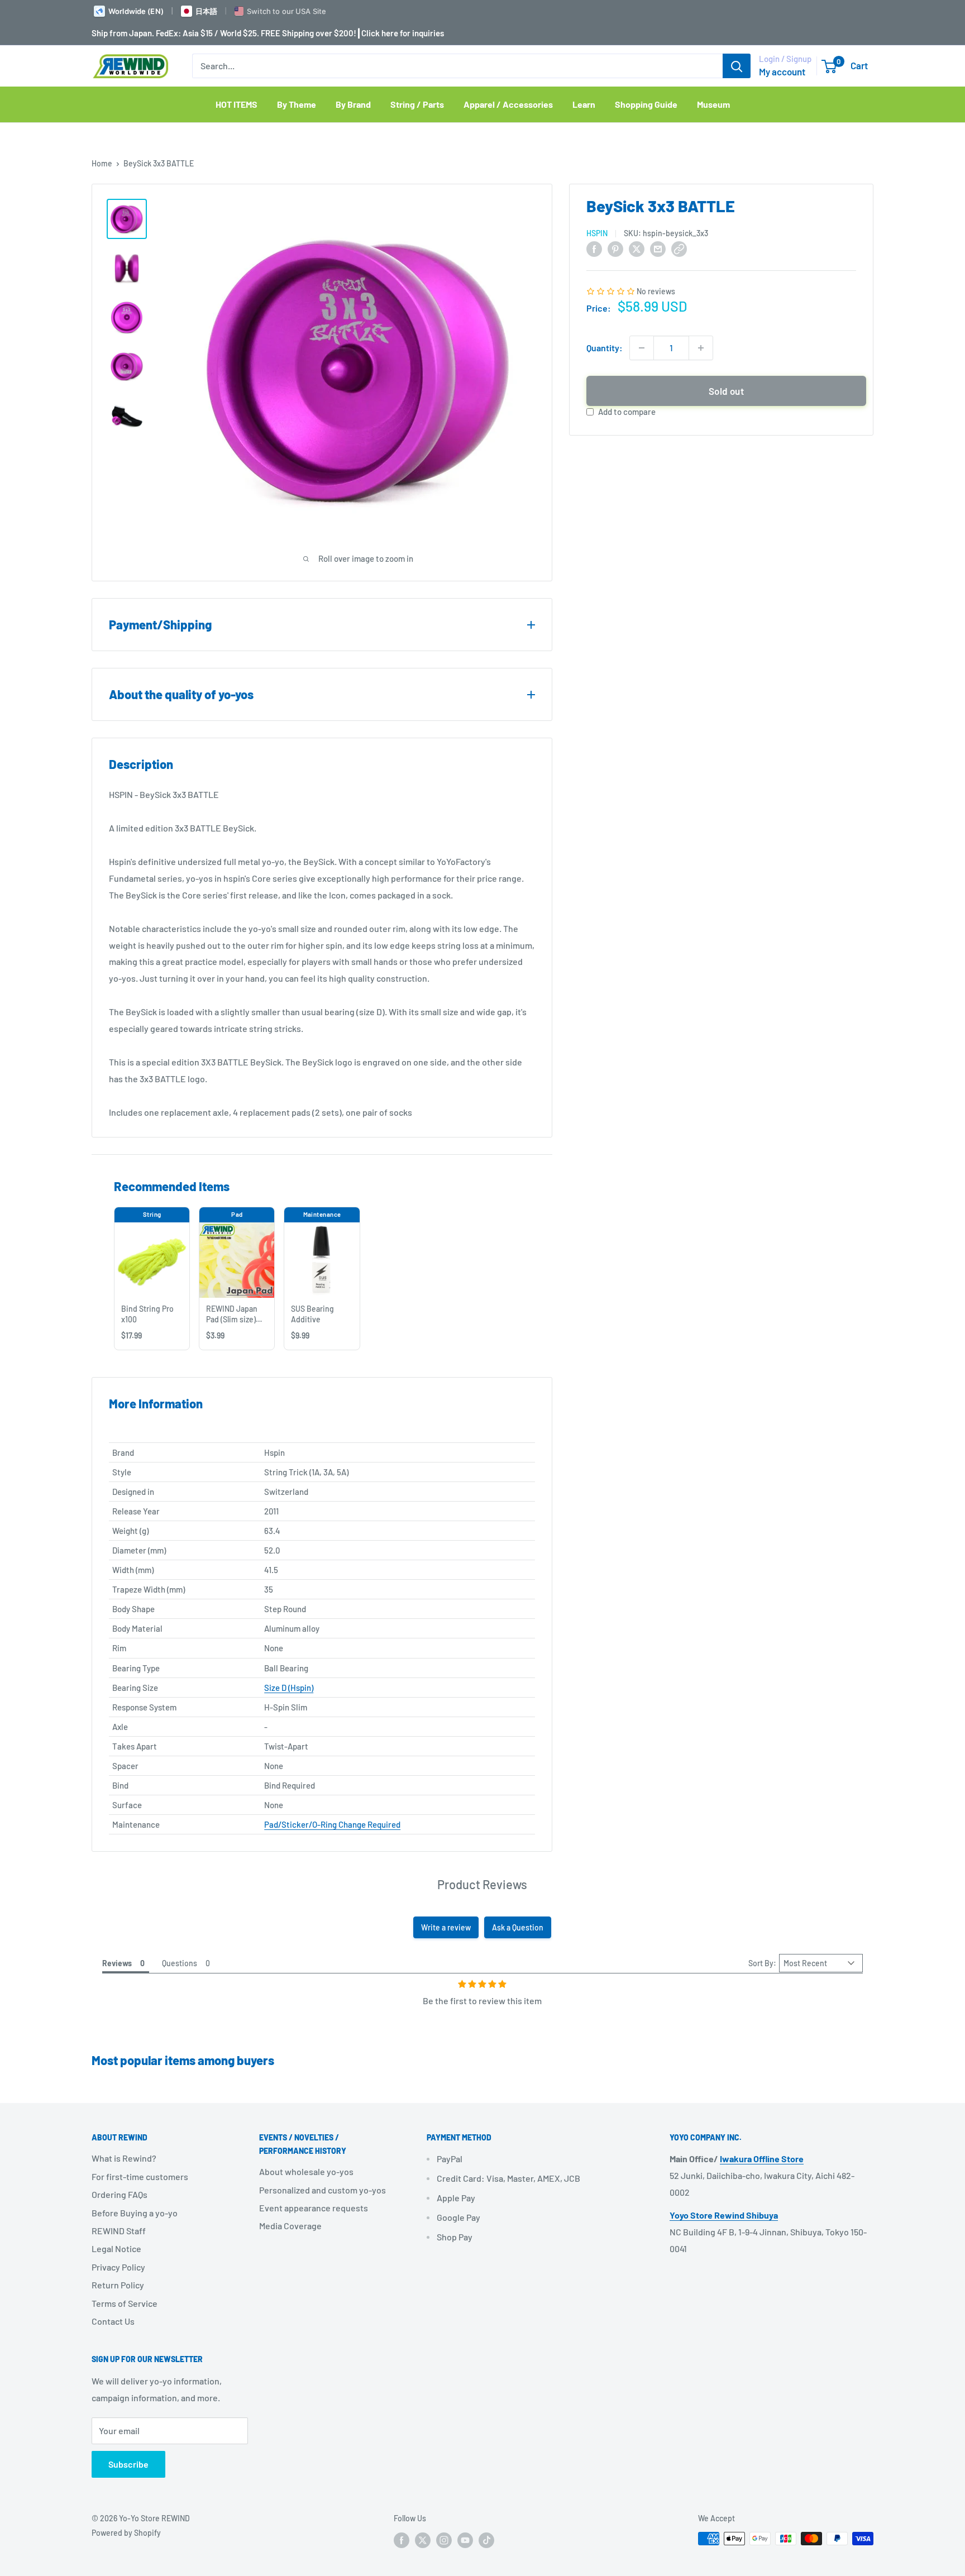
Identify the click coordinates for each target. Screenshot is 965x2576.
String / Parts (417, 104)
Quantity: (605, 348)
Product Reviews (482, 1884)
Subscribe (128, 2464)
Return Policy (118, 2285)
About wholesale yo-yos (306, 2171)
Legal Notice (116, 2248)
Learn (584, 104)
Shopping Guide (646, 104)
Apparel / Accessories (508, 104)
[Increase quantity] (701, 348)
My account (782, 71)
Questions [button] (180, 1963)
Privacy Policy (118, 2267)
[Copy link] (679, 249)
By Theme (297, 104)
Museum (713, 104)
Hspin (597, 233)
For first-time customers (140, 2176)
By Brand (353, 104)
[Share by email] (658, 249)
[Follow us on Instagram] (444, 2540)
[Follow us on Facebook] (402, 2540)
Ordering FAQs (120, 2194)
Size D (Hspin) (289, 1688)
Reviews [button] (117, 1963)
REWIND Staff (119, 2231)
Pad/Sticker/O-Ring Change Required (332, 1824)
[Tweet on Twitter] (637, 249)
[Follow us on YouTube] (465, 2540)
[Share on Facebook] (594, 249)
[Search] (737, 66)
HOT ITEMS (237, 104)
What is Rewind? (124, 2158)
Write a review (446, 1927)
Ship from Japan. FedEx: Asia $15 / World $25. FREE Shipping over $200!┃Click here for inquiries (268, 33)
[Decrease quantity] (642, 348)
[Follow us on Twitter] (423, 2540)
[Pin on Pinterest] (615, 249)
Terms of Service (125, 2303)
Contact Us (113, 2321)
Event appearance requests (314, 2208)
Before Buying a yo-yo (135, 2213)
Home (102, 163)
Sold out (726, 391)
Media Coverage (290, 2226)
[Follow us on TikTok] (486, 2540)
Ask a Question (518, 1927)
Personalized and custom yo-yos (323, 2190)
